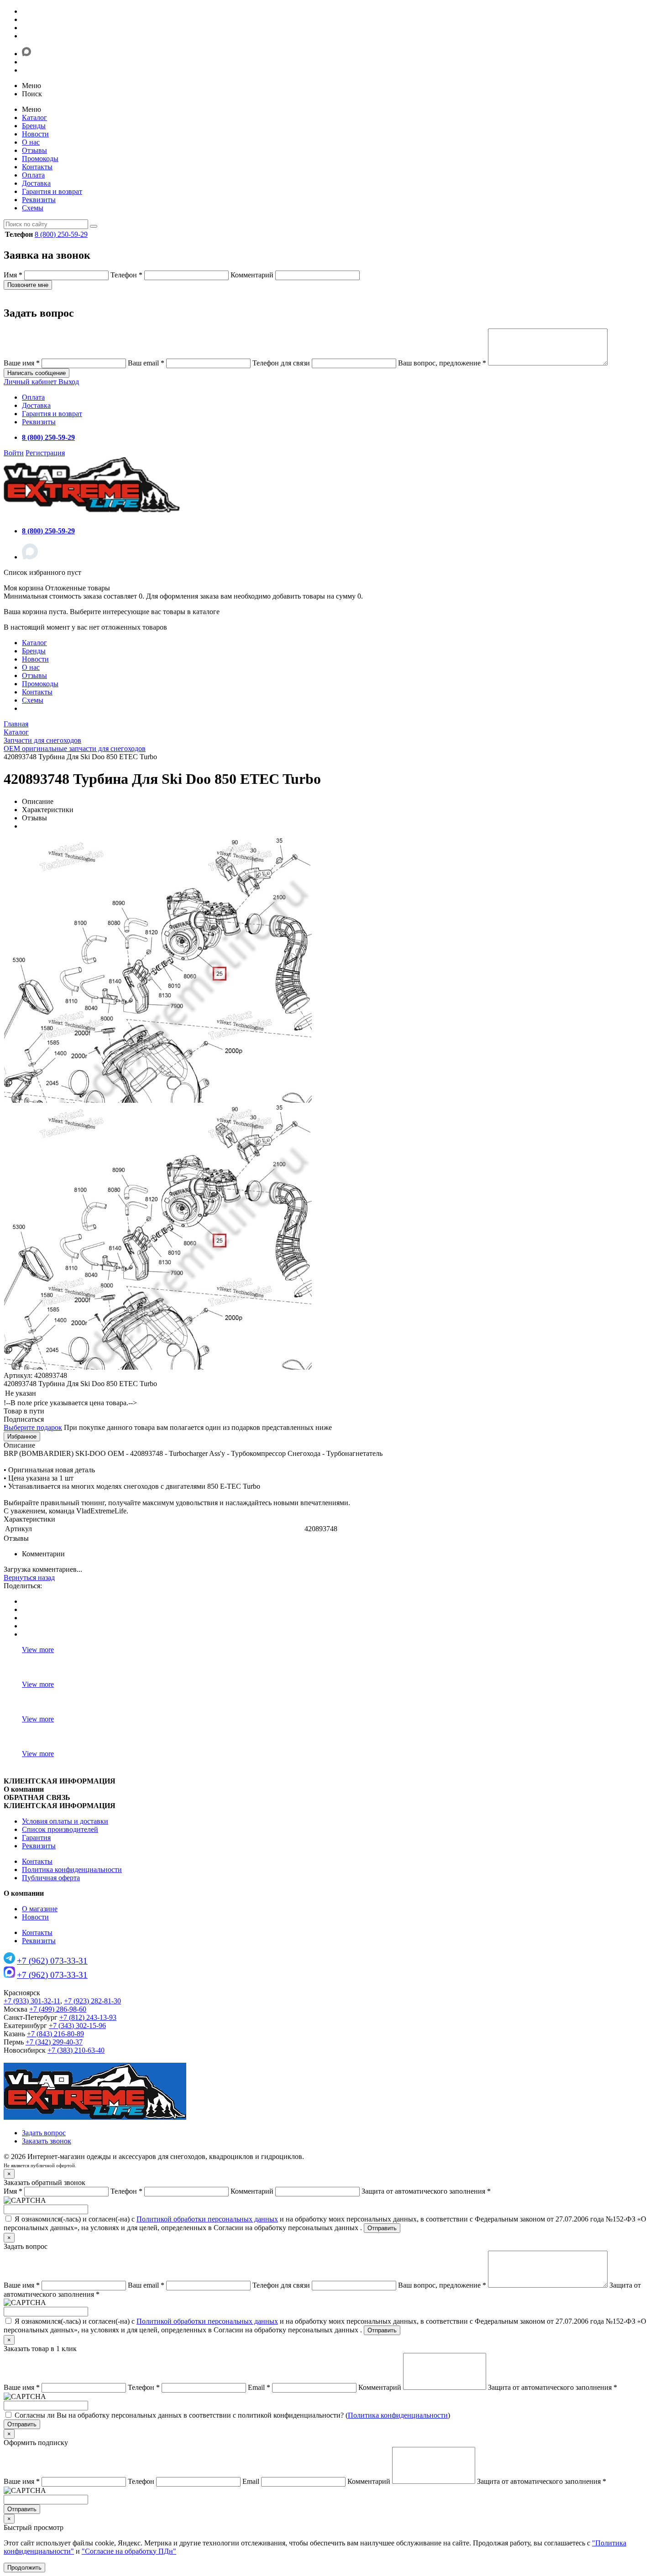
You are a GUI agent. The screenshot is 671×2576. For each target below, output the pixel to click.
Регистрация (45, 453)
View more (38, 1650)
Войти (14, 453)
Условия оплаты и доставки (65, 1821)
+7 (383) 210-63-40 (76, 2050)
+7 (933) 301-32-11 (32, 2001)
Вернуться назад (29, 1577)
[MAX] (30, 557)
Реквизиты (39, 200)
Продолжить (24, 2568)
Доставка (36, 183)
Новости (35, 134)
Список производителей (60, 1829)
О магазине (40, 1909)
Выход (69, 382)
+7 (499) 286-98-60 (58, 2009)
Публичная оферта (51, 1878)
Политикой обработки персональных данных (207, 2219)
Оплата (33, 175)
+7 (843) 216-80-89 (55, 2034)
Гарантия (36, 1838)
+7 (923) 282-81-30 (92, 2001)
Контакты (37, 167)
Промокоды (40, 159)
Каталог (34, 117)
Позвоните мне (28, 285)
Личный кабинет (31, 382)
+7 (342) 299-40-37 (54, 2042)
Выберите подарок (33, 1427)
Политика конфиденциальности (72, 1869)
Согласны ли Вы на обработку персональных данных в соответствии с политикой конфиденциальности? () (232, 2415)
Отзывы (34, 150)
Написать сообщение (37, 373)
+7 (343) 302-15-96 (77, 2026)
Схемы (33, 208)
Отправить (382, 2228)
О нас (31, 142)
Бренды (34, 126)
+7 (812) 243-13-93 (88, 2017)
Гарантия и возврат (52, 191)
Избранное (22, 1437)
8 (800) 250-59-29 (61, 234)
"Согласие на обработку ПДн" (129, 2551)
